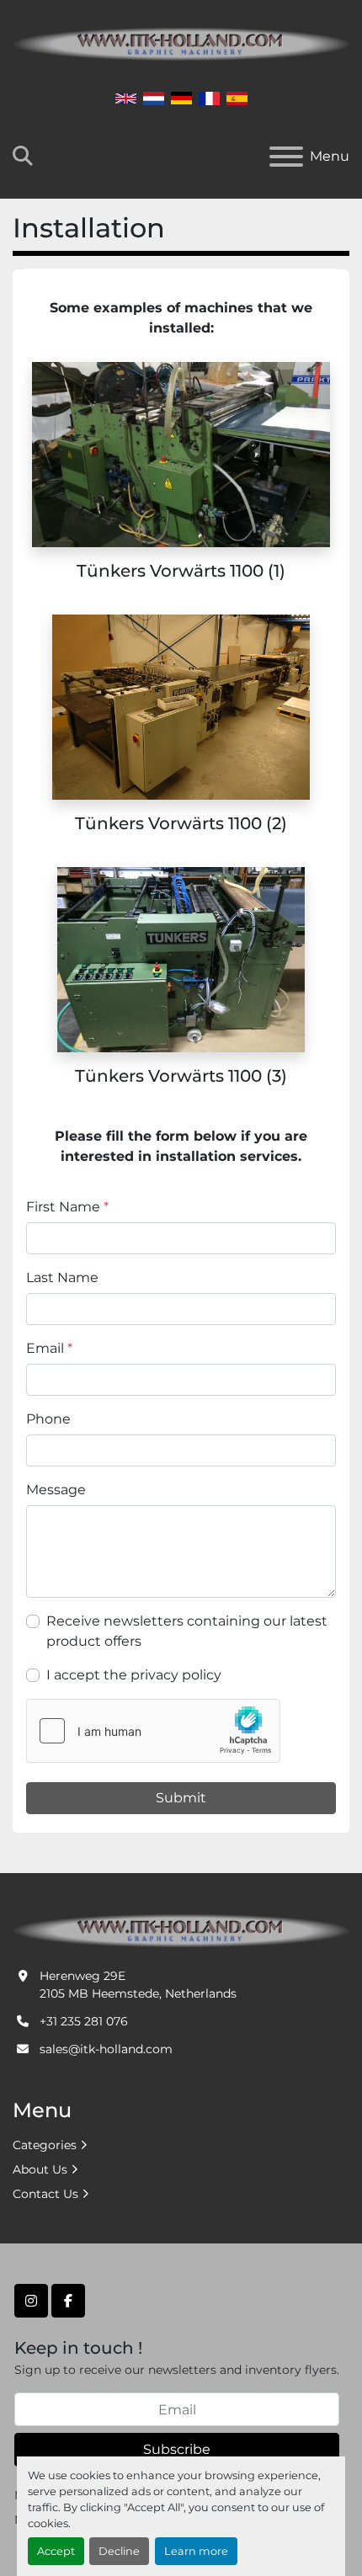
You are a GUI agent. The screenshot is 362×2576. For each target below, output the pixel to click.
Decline (119, 2551)
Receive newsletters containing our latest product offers (187, 1631)
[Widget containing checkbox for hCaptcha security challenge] (153, 1731)
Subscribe (177, 2449)
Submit (181, 1798)
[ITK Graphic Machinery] (181, 1929)
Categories (45, 2145)
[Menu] (286, 157)
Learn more (196, 2551)
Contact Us (45, 2194)
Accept (56, 2551)
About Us (40, 2169)
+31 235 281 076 (84, 2021)
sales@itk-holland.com (106, 2049)
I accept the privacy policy (134, 1675)
